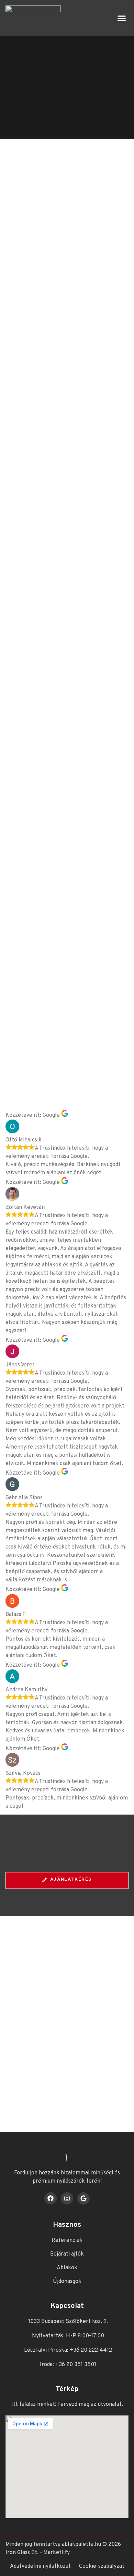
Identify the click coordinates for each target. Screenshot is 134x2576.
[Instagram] (67, 2198)
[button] (122, 18)
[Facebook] (51, 2198)
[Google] (83, 2198)
